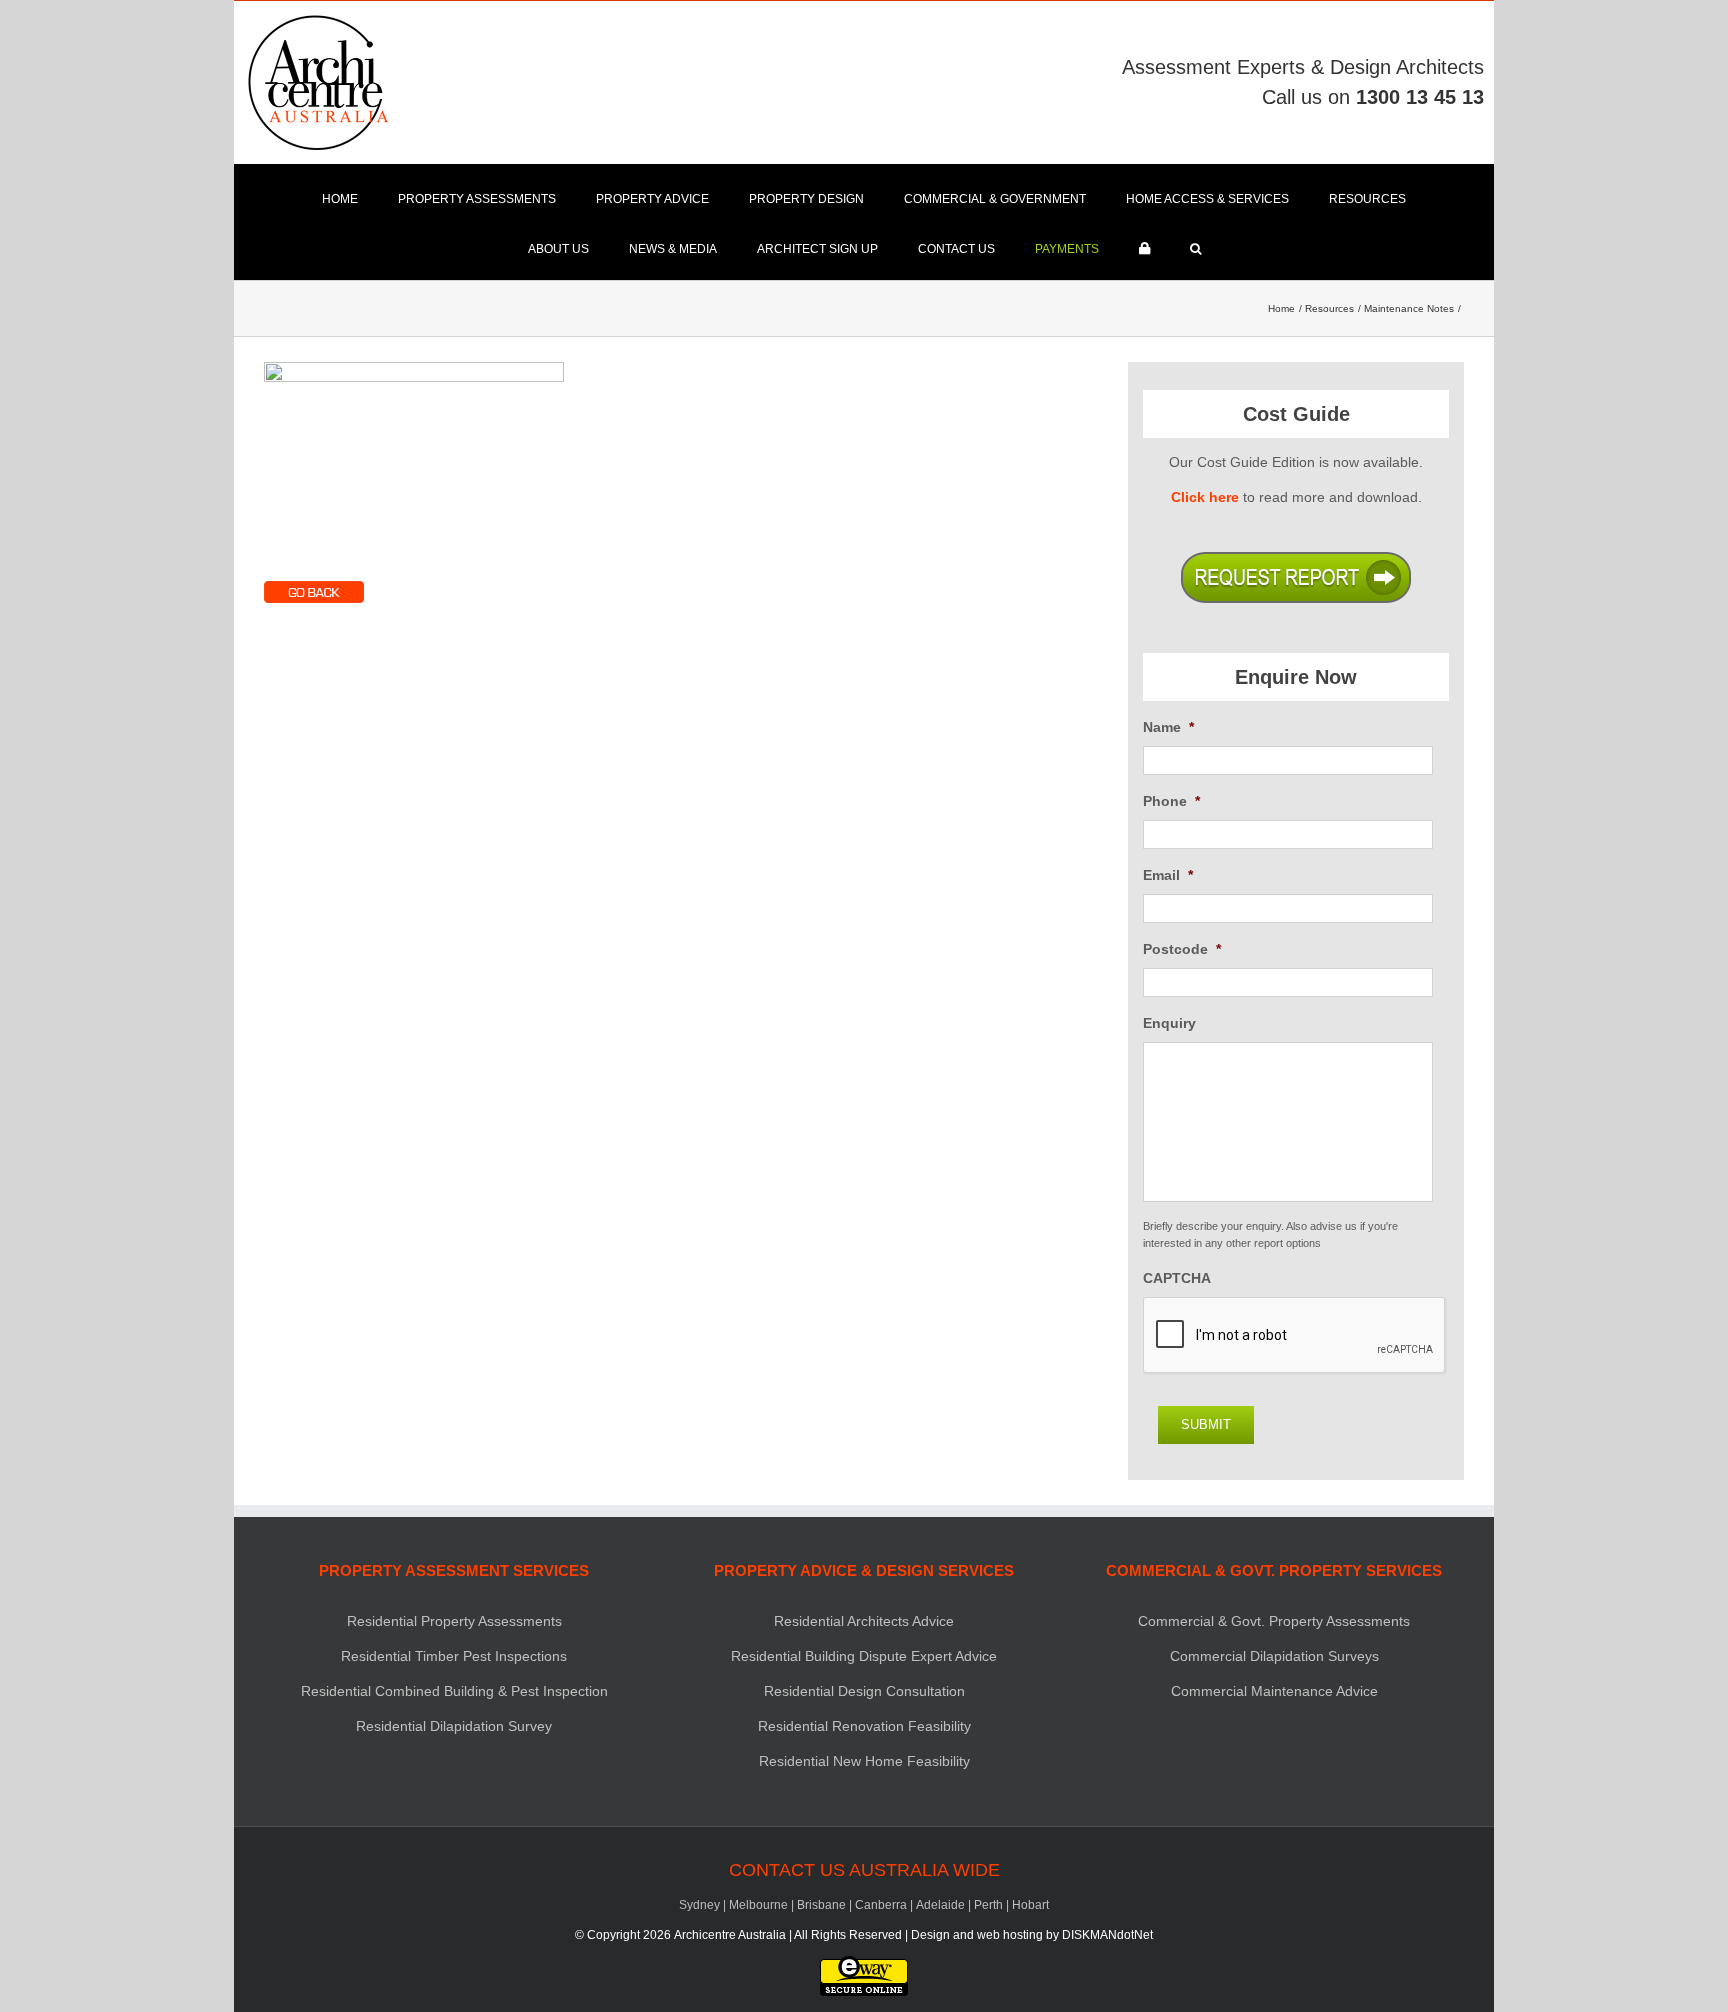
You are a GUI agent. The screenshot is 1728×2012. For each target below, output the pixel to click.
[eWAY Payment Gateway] (864, 1965)
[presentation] (1295, 1336)
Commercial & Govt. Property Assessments (1274, 1621)
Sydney (699, 1905)
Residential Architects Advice (864, 1621)
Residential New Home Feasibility (864, 1761)
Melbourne (758, 1905)
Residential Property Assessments (454, 1621)
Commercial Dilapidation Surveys (1274, 1656)
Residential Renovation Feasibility (864, 1726)
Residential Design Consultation (864, 1691)
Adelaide (940, 1905)
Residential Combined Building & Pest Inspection (454, 1691)
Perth (988, 1905)
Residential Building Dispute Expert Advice (864, 1656)
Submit (1206, 1424)
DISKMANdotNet (1107, 1935)
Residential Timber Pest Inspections (454, 1656)
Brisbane (821, 1905)
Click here (1205, 497)
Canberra (881, 1905)
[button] (1195, 249)
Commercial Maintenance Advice (1274, 1691)
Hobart (1030, 1905)
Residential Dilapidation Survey (454, 1726)
